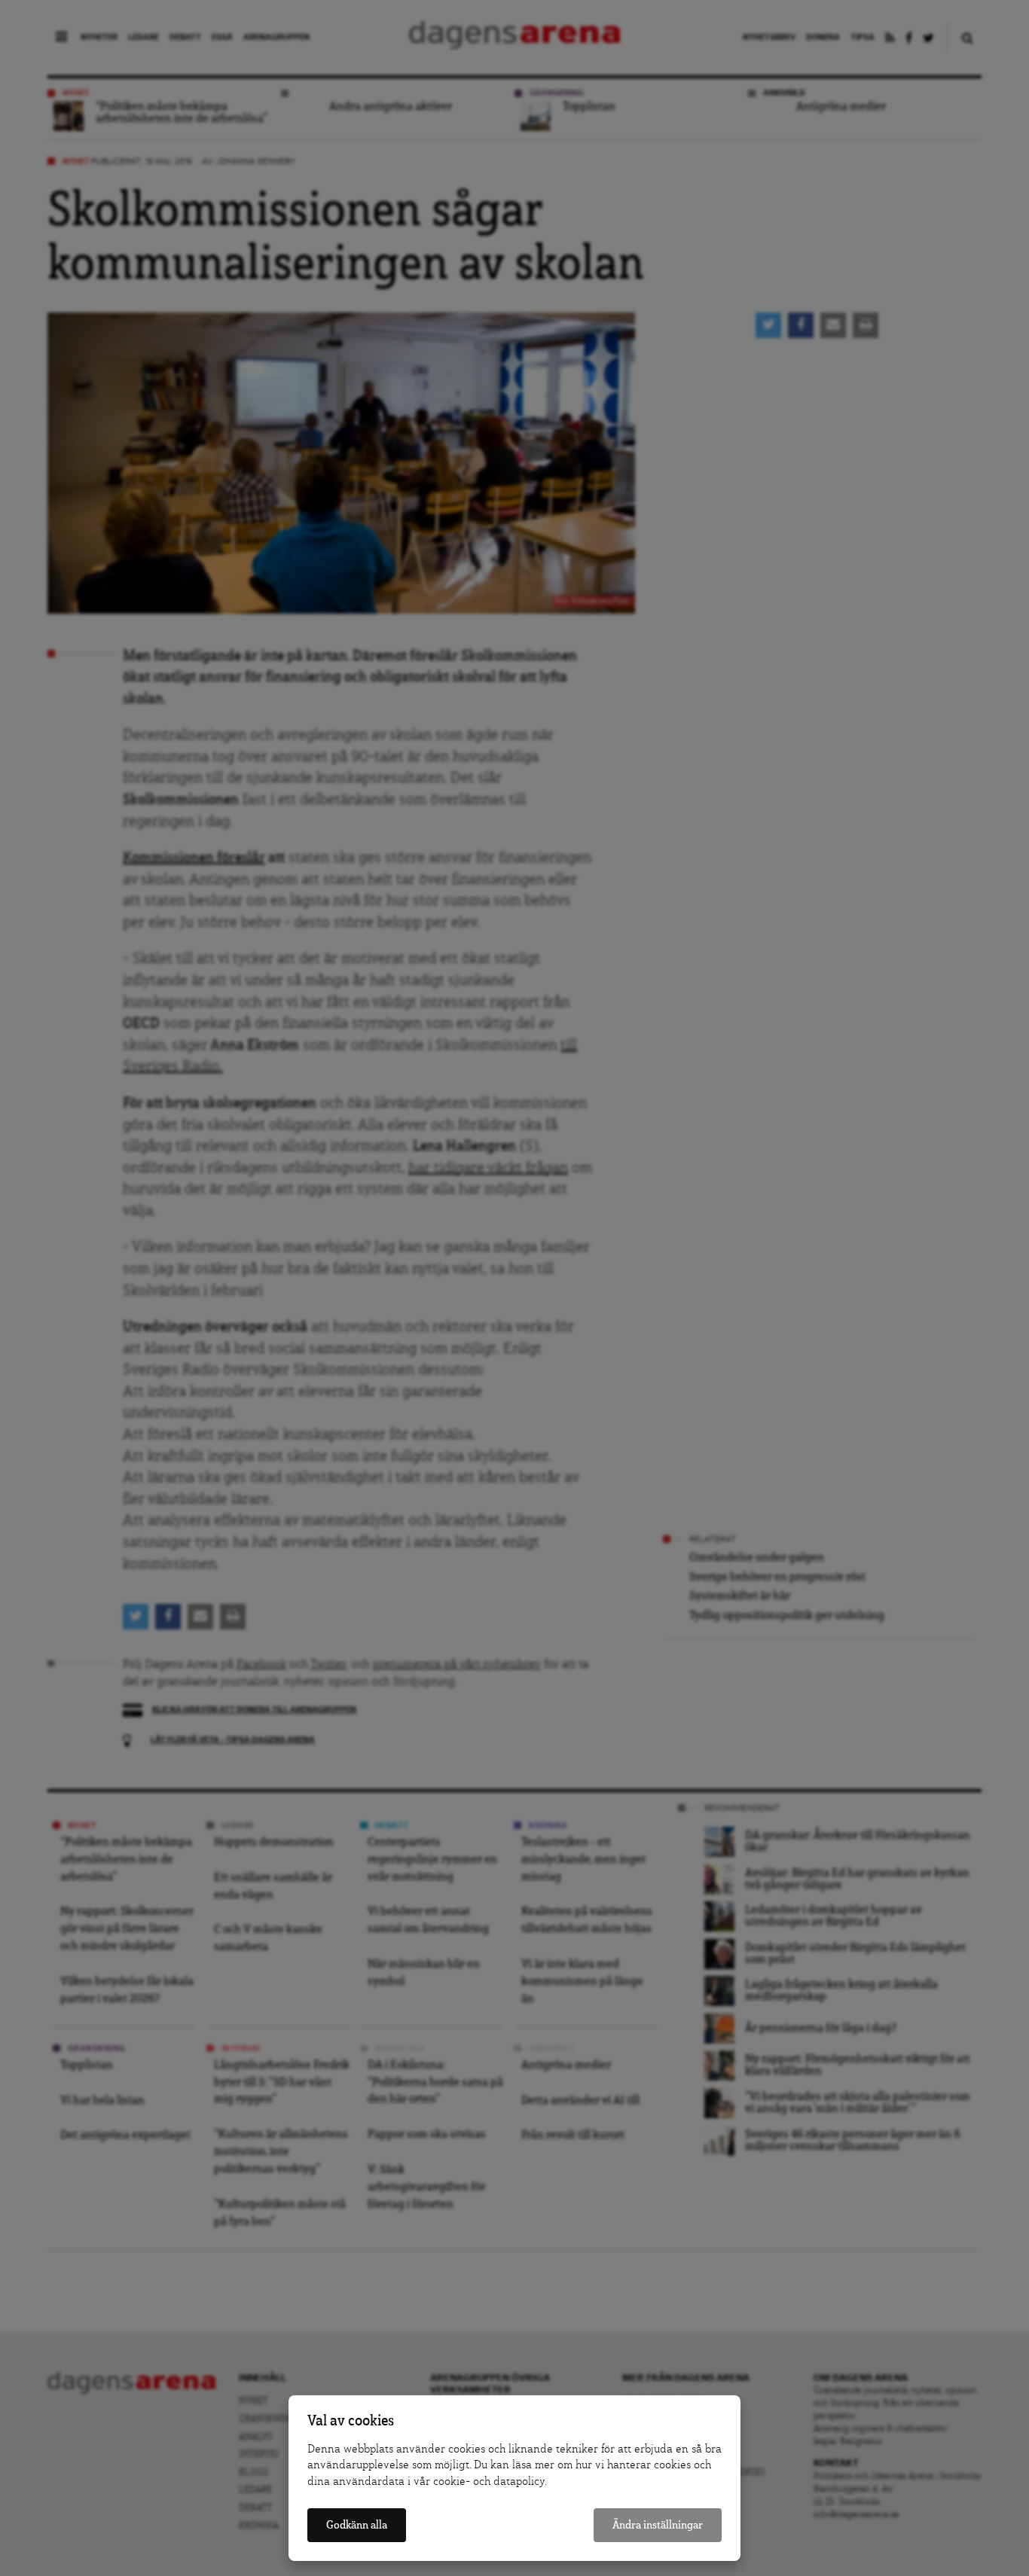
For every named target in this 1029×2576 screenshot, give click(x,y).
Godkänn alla (357, 2525)
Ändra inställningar (658, 2525)
